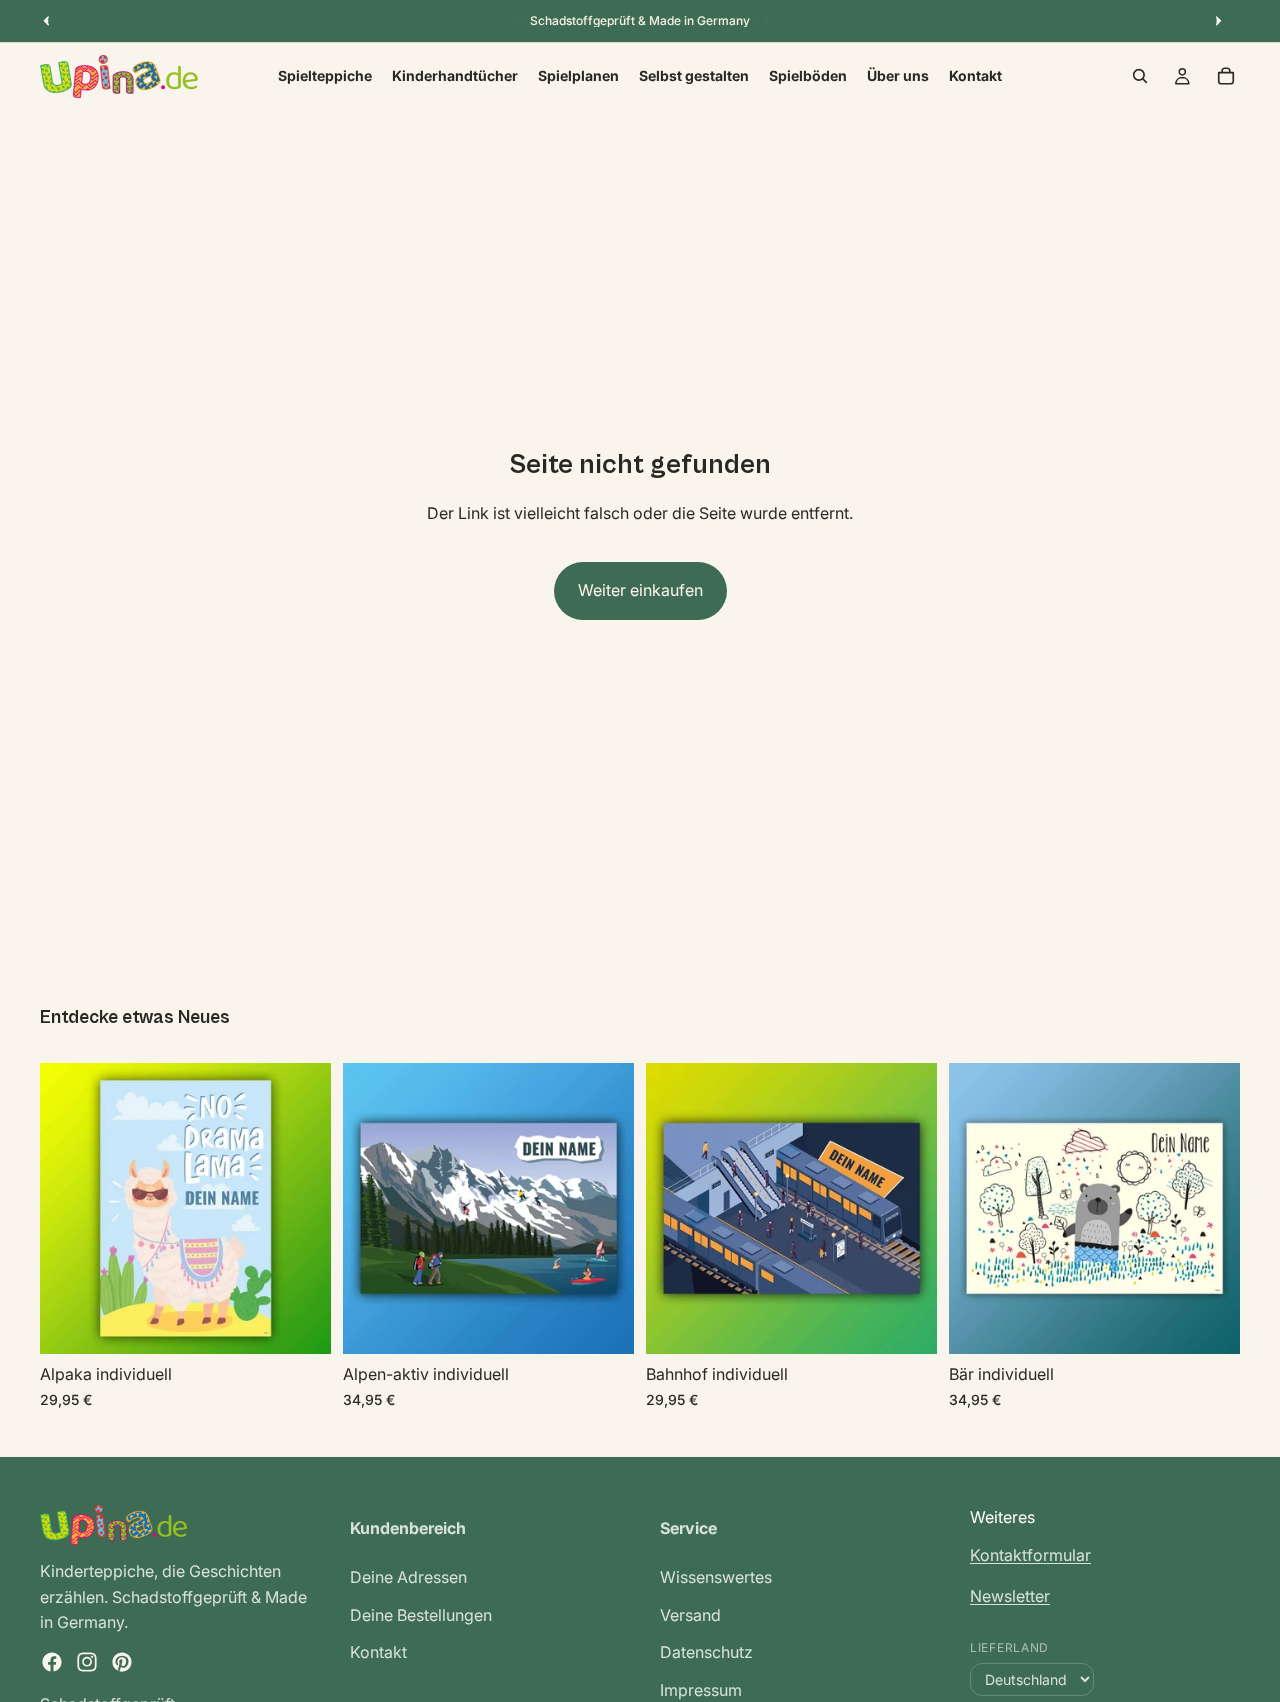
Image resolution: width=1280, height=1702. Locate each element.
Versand (690, 1614)
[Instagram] (87, 1662)
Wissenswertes (716, 1577)
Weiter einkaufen (640, 590)
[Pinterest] (122, 1662)
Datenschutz (706, 1652)
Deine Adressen (408, 1577)
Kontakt (378, 1652)
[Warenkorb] (1226, 76)
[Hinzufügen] (300, 1324)
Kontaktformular (1030, 1554)
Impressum (701, 1690)
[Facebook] (52, 1662)
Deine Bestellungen (421, 1614)
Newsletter (1010, 1596)
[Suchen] (1140, 76)
